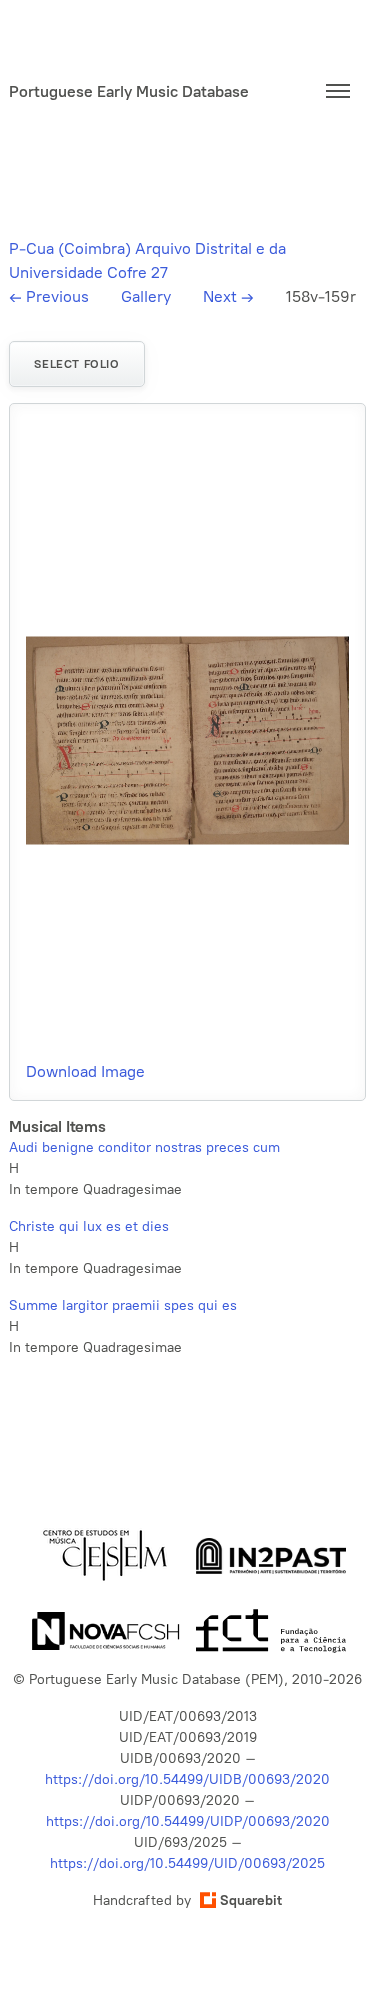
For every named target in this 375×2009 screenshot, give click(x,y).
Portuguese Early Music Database (129, 91)
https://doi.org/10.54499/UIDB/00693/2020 (187, 1779)
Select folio (76, 364)
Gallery (146, 296)
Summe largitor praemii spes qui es (123, 1305)
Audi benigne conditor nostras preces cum (144, 1147)
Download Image (85, 1071)
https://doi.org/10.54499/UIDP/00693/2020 (188, 1821)
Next (228, 296)
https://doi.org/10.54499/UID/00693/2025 (187, 1863)
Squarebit (251, 1900)
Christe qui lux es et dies (89, 1226)
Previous (49, 296)
